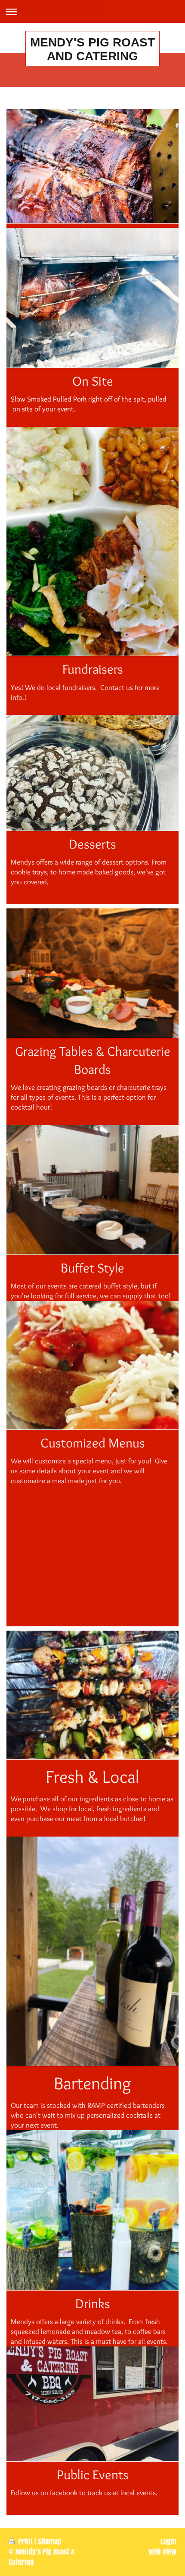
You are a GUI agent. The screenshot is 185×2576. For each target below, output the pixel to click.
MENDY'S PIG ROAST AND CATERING (92, 49)
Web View (162, 2552)
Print (25, 2541)
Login (168, 2541)
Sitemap (50, 2541)
